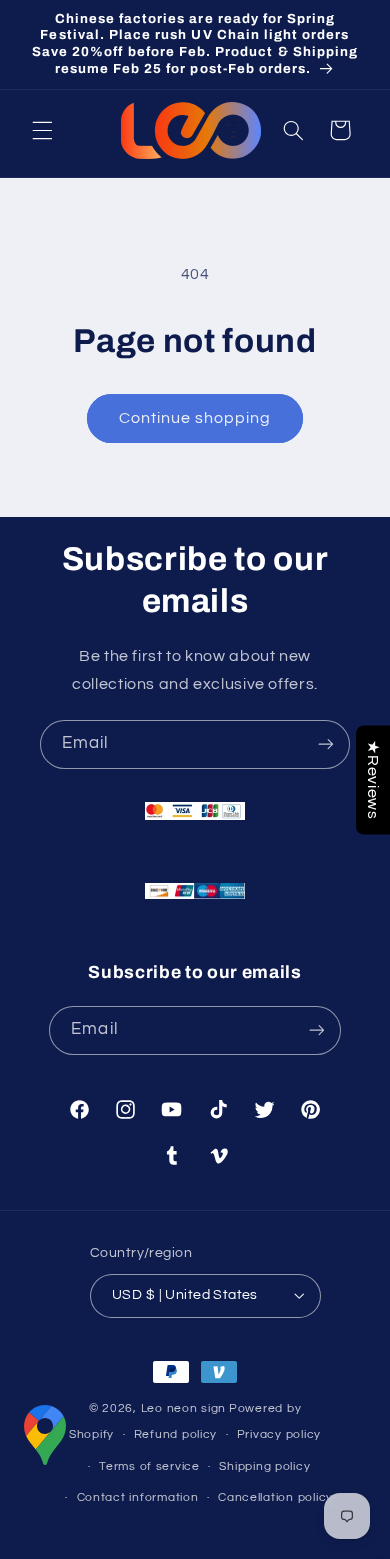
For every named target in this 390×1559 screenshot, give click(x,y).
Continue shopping (195, 418)
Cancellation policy (275, 1497)
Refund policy (176, 1434)
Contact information (138, 1497)
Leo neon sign (184, 1408)
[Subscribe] (326, 744)
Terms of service (149, 1466)
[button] (42, 130)
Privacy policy (279, 1434)
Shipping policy (264, 1466)
